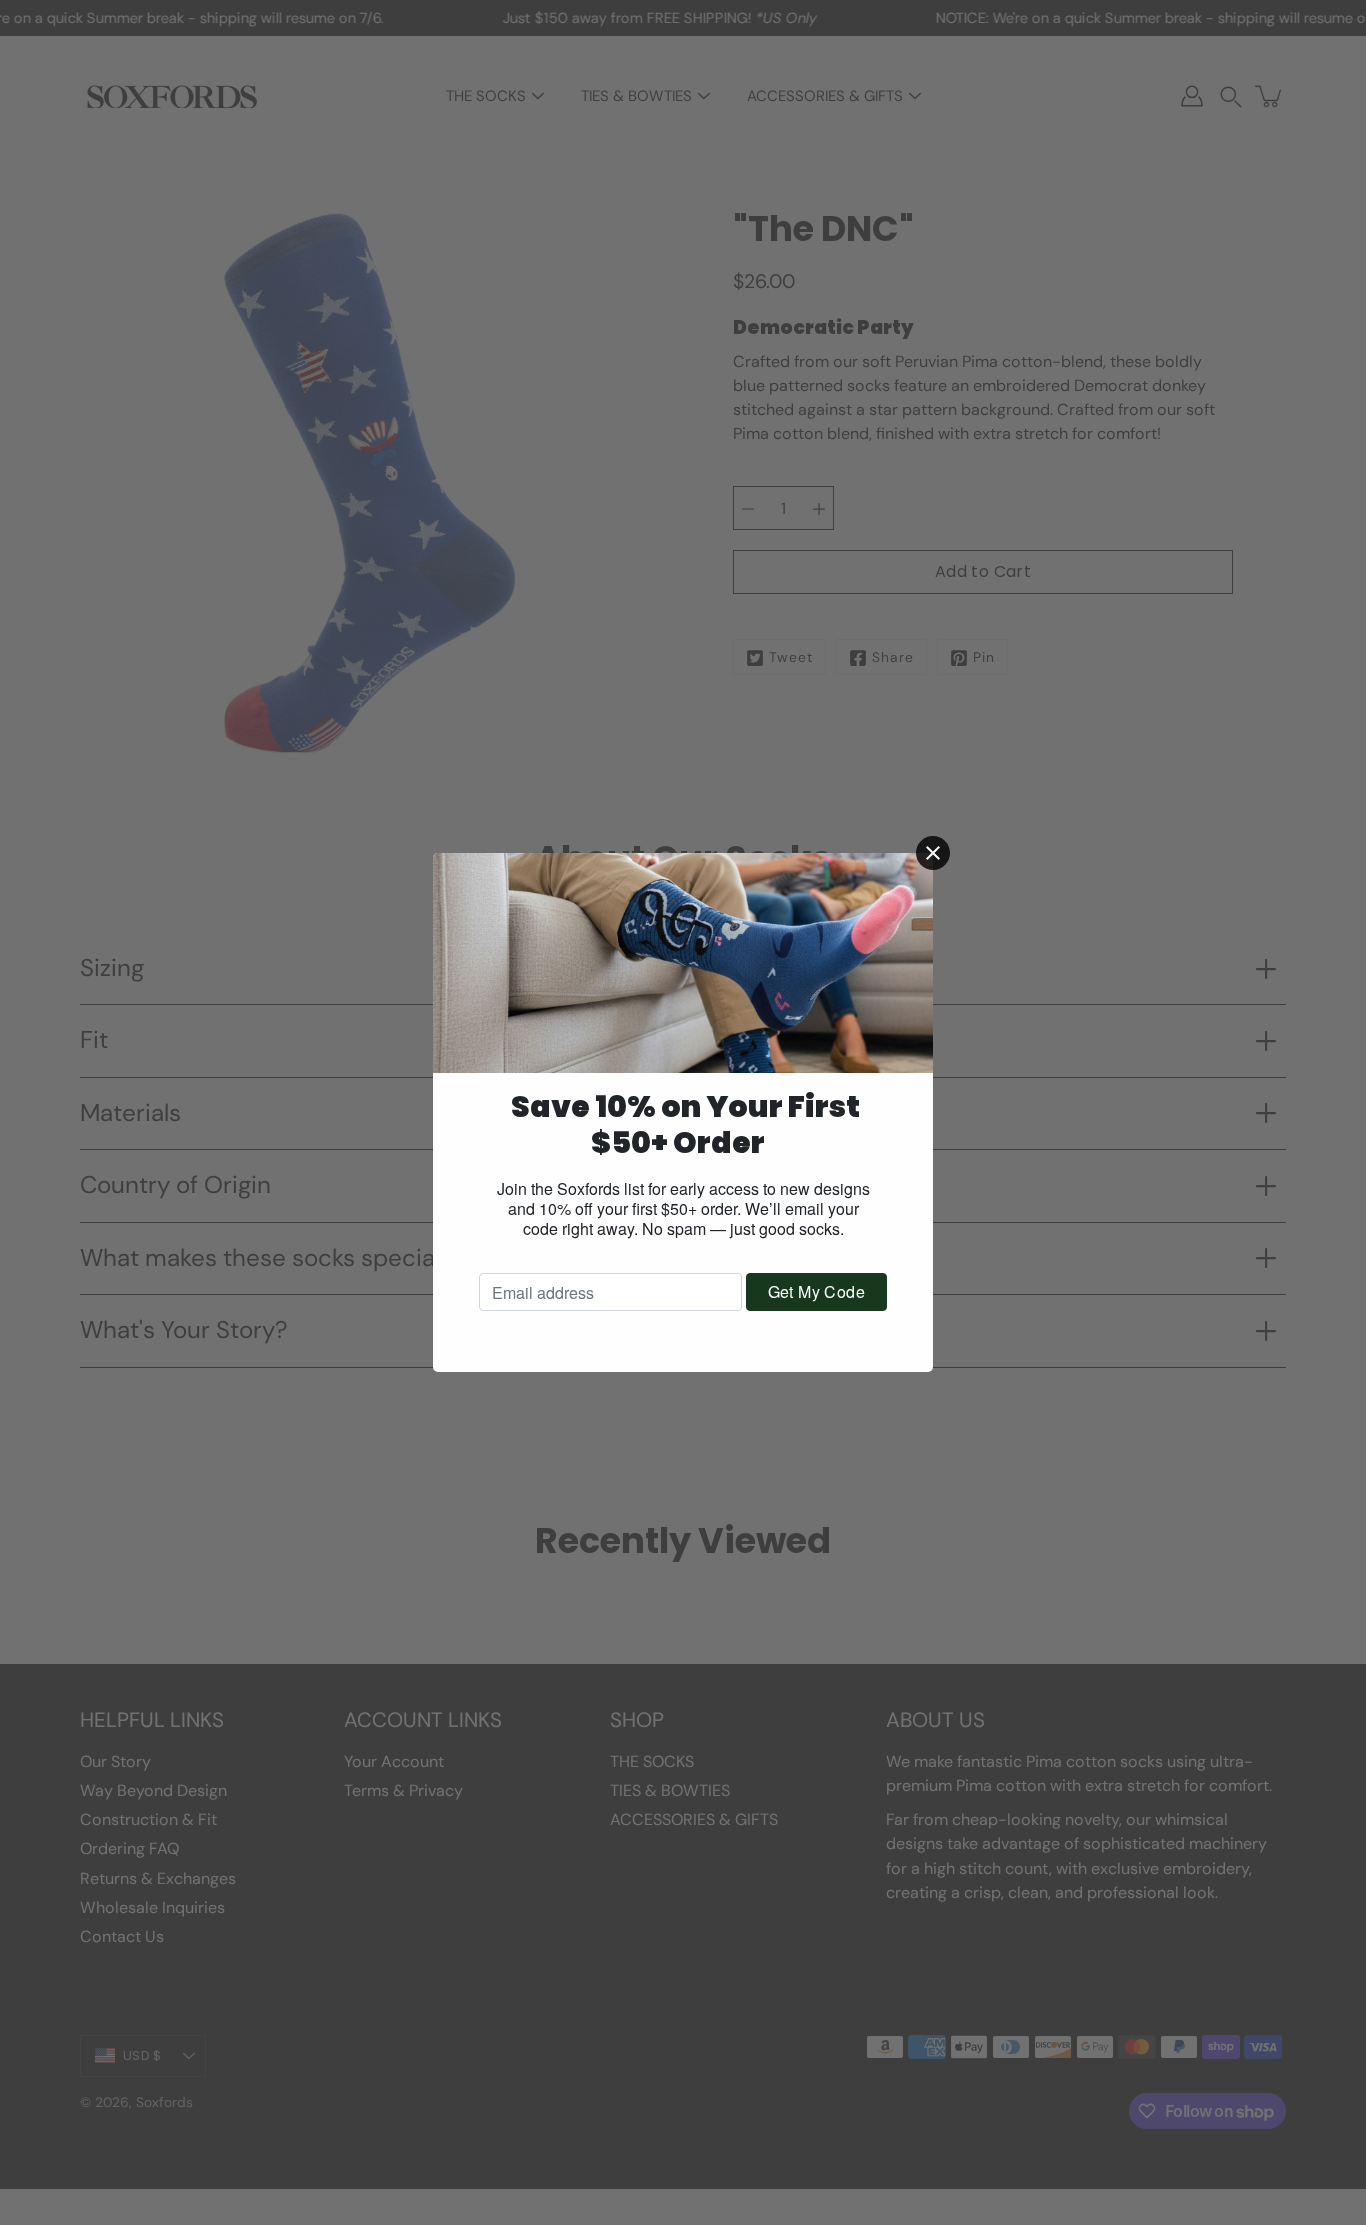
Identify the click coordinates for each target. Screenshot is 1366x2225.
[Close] (933, 853)
